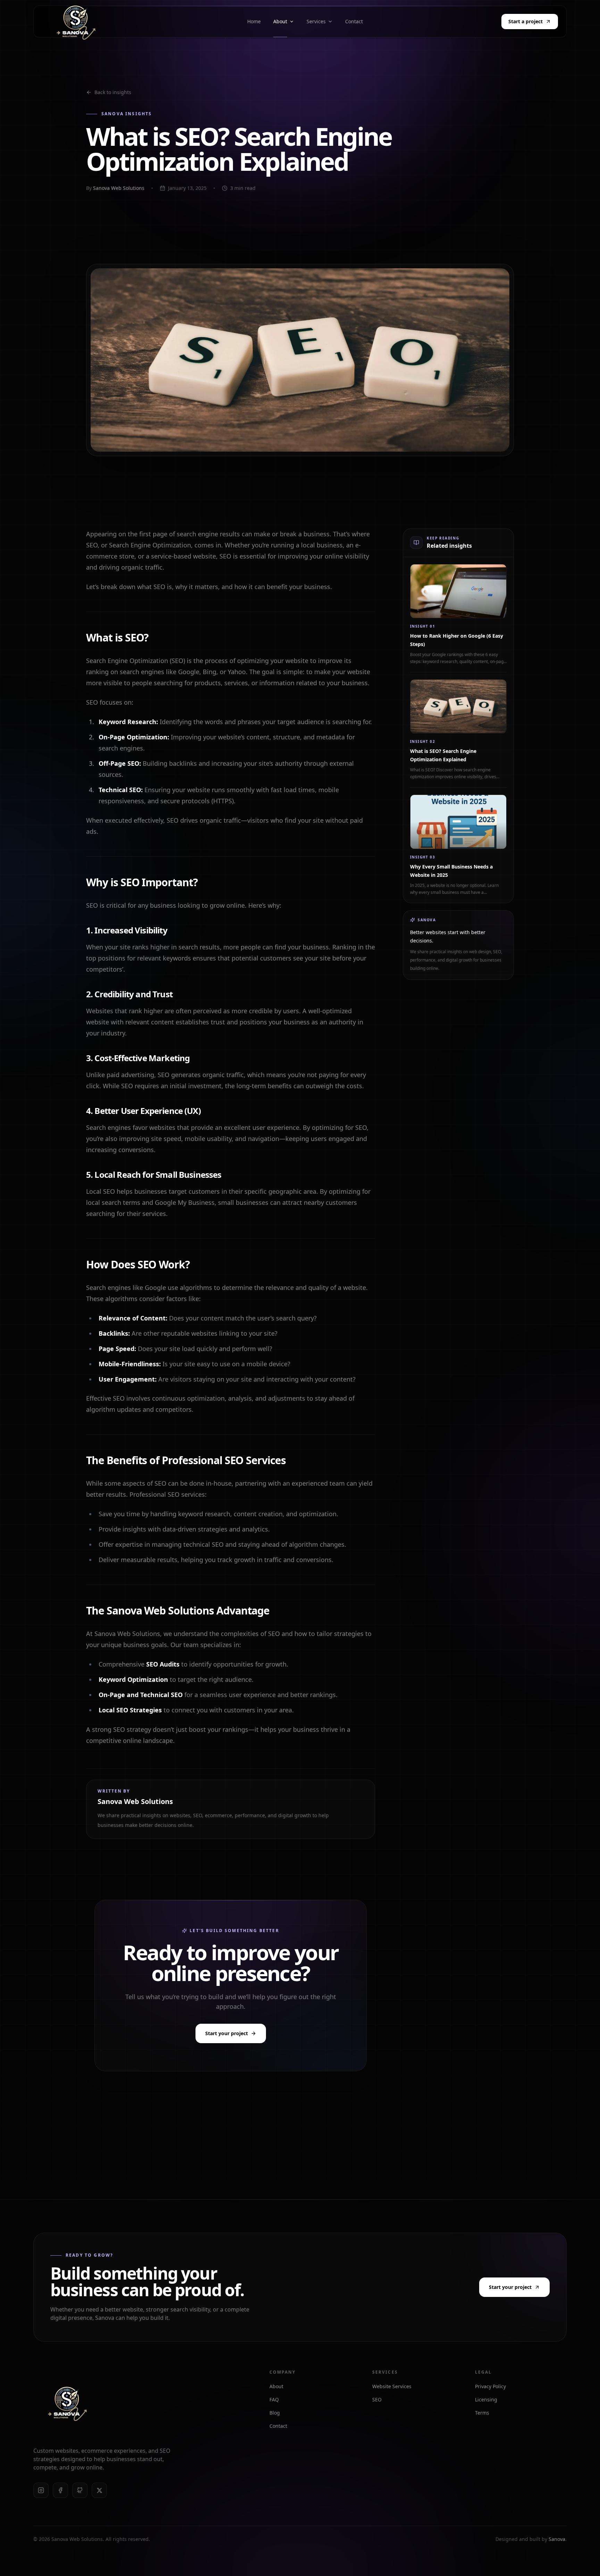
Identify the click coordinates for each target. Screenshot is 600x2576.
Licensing (486, 2399)
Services (316, 21)
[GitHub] (80, 2490)
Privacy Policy (490, 2386)
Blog (275, 2413)
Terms (482, 2413)
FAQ (274, 2399)
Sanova (557, 2539)
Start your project (227, 2033)
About (280, 21)
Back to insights (113, 92)
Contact (354, 21)
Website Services (392, 2386)
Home (254, 21)
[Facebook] (60, 2490)
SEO (377, 2399)
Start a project (526, 21)
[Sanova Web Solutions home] (67, 2403)
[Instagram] (41, 2490)
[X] (99, 2490)
